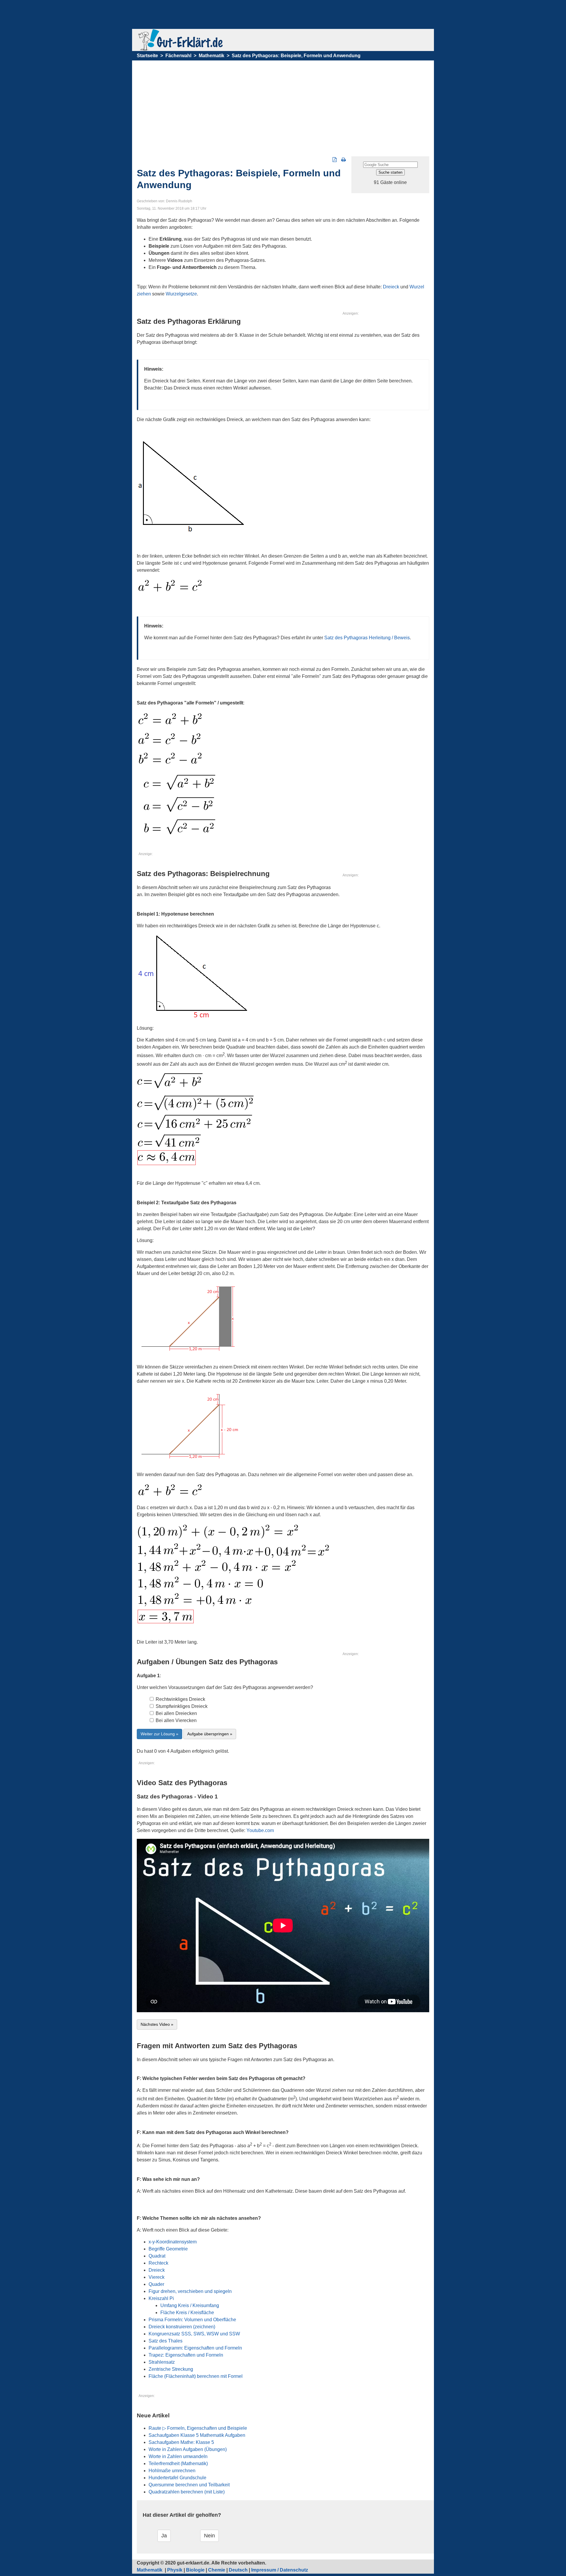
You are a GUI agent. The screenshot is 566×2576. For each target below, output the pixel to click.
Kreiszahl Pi (161, 2298)
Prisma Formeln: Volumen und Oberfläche (192, 2320)
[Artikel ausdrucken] (344, 160)
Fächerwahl (178, 56)
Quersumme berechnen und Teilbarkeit (189, 2485)
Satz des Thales (166, 2341)
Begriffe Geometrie (168, 2249)
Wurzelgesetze (181, 294)
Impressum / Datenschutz (280, 2570)
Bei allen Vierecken (176, 1720)
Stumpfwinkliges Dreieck (181, 1706)
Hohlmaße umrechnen (172, 2471)
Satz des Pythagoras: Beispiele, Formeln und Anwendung (296, 56)
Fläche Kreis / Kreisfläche (187, 2313)
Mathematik (212, 56)
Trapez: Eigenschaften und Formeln (186, 2355)
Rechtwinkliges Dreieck (180, 1699)
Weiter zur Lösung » (159, 1734)
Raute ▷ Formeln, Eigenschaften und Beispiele (198, 2428)
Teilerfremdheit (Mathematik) (178, 2464)
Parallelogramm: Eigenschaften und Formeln (195, 2348)
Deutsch (238, 2570)
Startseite (147, 56)
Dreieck (391, 287)
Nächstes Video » (157, 2024)
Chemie (217, 2570)
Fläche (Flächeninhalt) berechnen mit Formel (196, 2376)
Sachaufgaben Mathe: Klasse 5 (181, 2442)
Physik (175, 2570)
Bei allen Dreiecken (176, 1713)
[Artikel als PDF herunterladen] (335, 160)
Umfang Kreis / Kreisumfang (190, 2305)
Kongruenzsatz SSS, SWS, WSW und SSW (194, 2334)
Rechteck (158, 2263)
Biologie (195, 2570)
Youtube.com (260, 1830)
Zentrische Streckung (171, 2369)
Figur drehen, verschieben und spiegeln (190, 2291)
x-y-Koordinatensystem (173, 2242)
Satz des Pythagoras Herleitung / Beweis (367, 638)
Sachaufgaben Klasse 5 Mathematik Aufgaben (197, 2435)
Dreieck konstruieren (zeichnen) (182, 2327)
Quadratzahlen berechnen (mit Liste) (187, 2492)
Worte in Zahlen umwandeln (178, 2456)
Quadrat (157, 2256)
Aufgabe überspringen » (210, 1734)
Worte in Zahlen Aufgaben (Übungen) (188, 2449)
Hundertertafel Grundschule (177, 2478)
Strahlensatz (162, 2362)
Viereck (157, 2277)
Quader (156, 2284)
